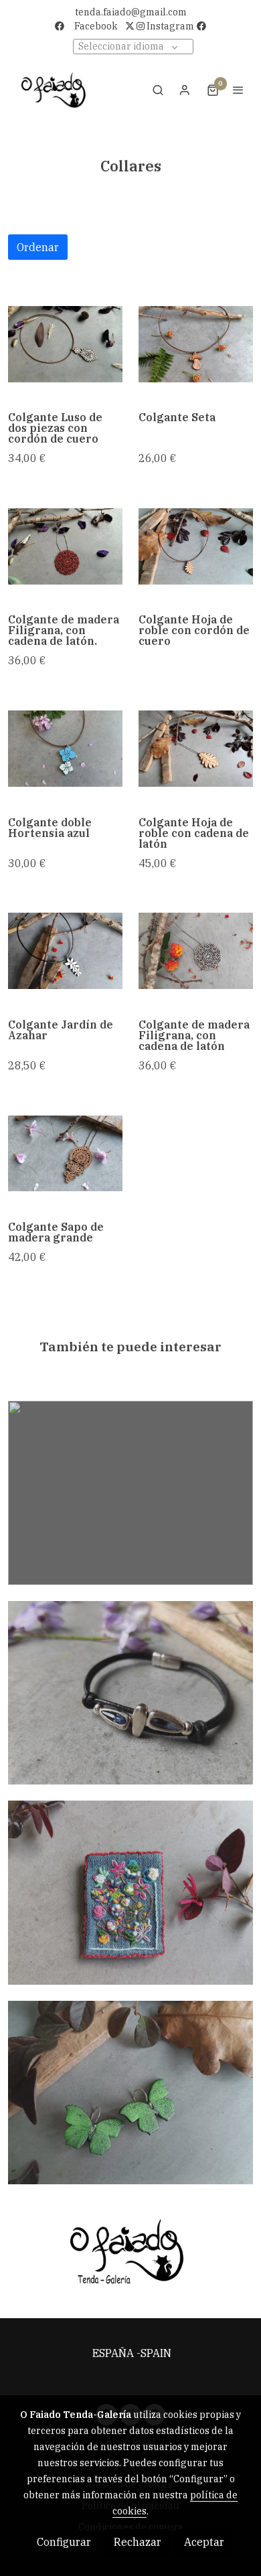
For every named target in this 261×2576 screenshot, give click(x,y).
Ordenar (38, 247)
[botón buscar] (158, 90)
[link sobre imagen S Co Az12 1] (65, 951)
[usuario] (185, 90)
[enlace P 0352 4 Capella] (130, 1691)
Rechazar (138, 2542)
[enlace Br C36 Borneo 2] (130, 1891)
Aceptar (204, 2542)
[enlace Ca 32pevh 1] (130, 2091)
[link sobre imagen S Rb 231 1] (196, 749)
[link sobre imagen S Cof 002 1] (196, 951)
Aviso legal (130, 2369)
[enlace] (130, 1491)
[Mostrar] (128, 2253)
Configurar (64, 2542)
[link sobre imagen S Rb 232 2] (196, 546)
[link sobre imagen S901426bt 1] (65, 344)
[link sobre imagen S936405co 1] (65, 546)
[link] (54, 90)
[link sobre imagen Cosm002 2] (65, 1153)
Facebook (96, 26)
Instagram (169, 26)
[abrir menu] (238, 90)
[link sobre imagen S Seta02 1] (196, 344)
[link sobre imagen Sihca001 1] (65, 749)
